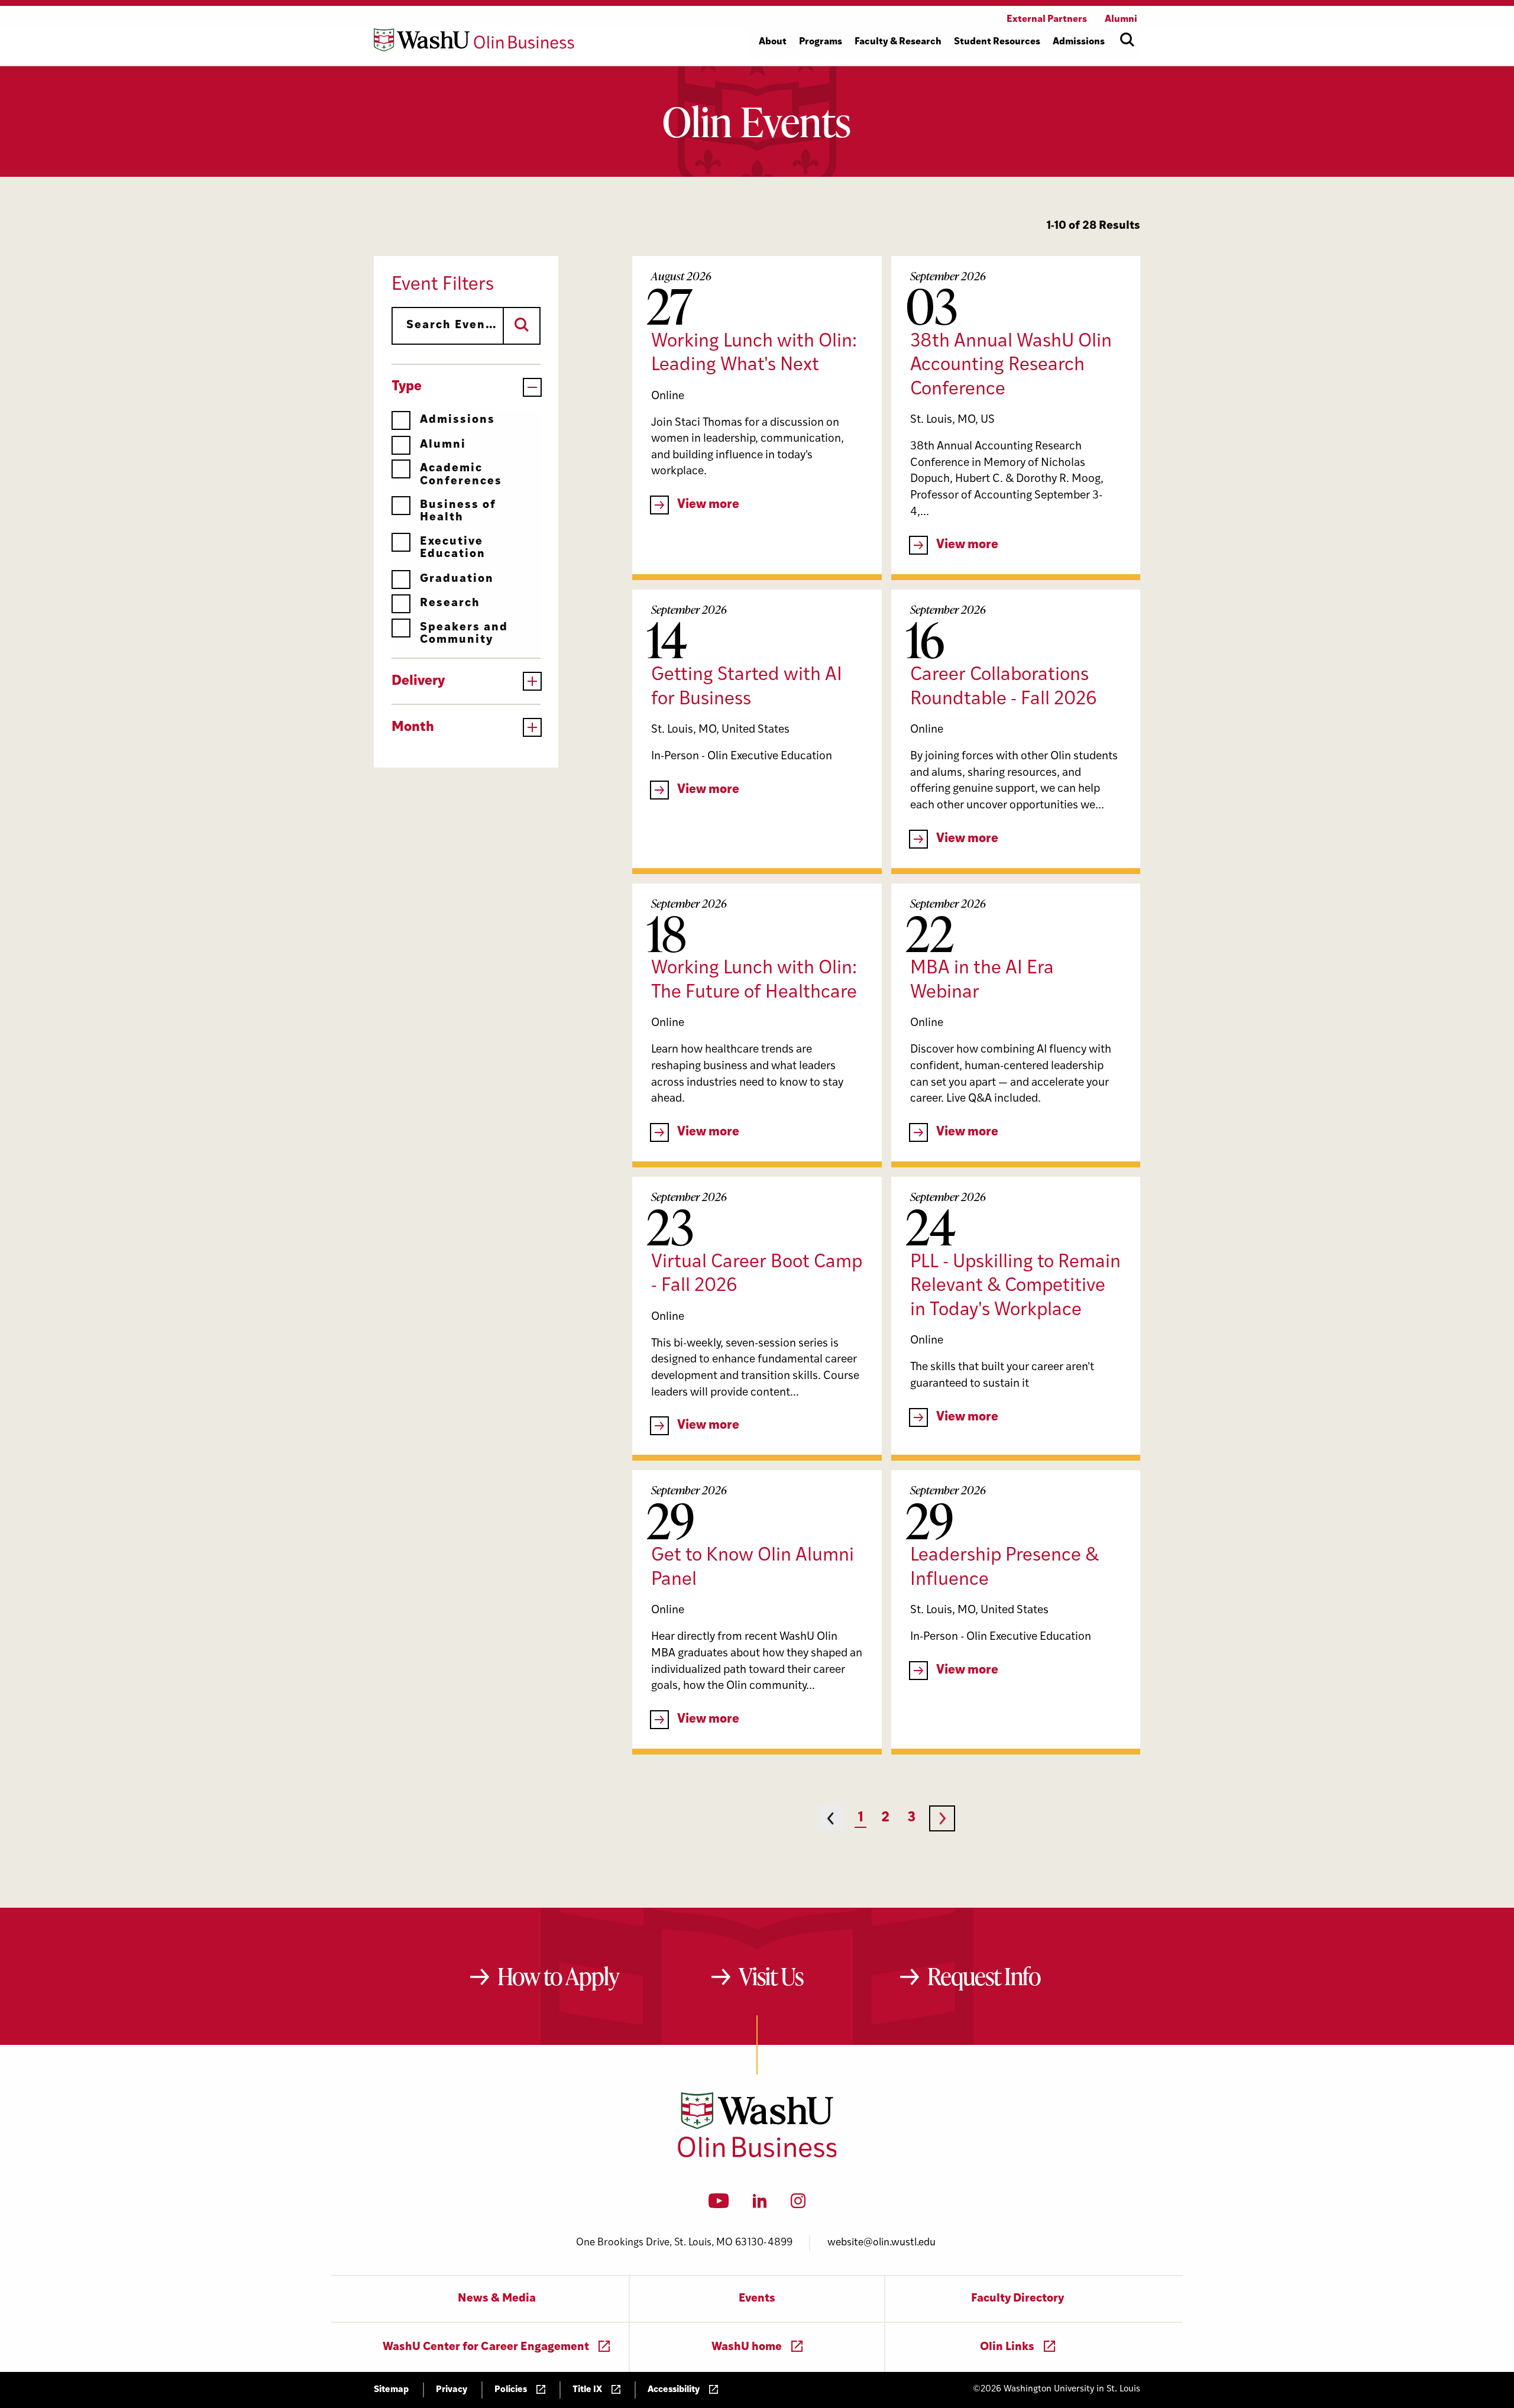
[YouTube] (719, 2205)
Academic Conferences (461, 475)
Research (450, 603)
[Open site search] (1127, 40)
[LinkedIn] (760, 2205)
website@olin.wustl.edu (881, 2243)
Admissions (457, 420)
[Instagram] (798, 2205)
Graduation (457, 579)
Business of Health (458, 512)
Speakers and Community (464, 634)
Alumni (443, 445)
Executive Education (453, 548)
